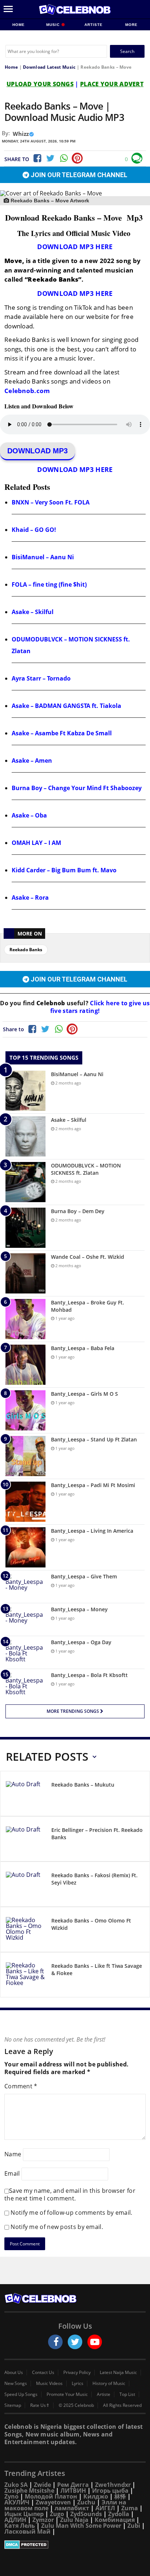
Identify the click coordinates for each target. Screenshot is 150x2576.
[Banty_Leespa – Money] (25, 1619)
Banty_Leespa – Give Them (84, 1576)
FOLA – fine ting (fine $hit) (49, 584)
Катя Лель (20, 2526)
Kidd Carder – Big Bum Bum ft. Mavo (64, 870)
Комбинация (115, 2520)
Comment (21, 2086)
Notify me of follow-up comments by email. (71, 2213)
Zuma (130, 2508)
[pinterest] (77, 158)
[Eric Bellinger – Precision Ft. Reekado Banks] (26, 1840)
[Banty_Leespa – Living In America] (25, 1547)
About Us (14, 2373)
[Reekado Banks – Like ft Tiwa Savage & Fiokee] (26, 1976)
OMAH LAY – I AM (36, 843)
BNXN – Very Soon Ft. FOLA (51, 502)
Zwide (42, 2485)
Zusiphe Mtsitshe (29, 2491)
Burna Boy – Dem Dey (78, 1211)
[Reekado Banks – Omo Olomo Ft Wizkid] (26, 1931)
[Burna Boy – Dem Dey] (25, 1228)
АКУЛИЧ (17, 2502)
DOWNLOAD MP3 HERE (75, 247)
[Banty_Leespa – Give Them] (25, 1587)
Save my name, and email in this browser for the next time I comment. (70, 2194)
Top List (127, 2394)
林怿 (120, 2496)
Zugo (57, 2514)
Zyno (11, 2496)
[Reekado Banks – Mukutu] (26, 1795)
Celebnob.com (27, 391)
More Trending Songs (73, 1711)
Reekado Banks (26, 950)
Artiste (94, 25)
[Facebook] (37, 158)
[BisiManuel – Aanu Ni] (25, 1091)
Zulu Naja (74, 2520)
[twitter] (75, 2342)
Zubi (134, 2526)
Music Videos (49, 2383)
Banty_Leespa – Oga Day (81, 1642)
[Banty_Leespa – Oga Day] (25, 1652)
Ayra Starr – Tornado (41, 678)
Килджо (96, 2496)
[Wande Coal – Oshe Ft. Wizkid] (25, 1273)
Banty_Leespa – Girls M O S (84, 1394)
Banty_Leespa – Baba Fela (83, 1348)
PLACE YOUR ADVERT (112, 84)
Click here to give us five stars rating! (100, 1007)
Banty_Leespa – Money (79, 1609)
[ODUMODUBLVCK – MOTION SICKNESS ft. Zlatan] (25, 1182)
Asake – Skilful (33, 612)
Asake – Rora (30, 898)
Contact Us (43, 2373)
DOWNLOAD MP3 (37, 451)
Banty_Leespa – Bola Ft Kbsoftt (89, 1675)
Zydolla (119, 2514)
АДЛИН (15, 2520)
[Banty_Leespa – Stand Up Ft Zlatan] (25, 1456)
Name (13, 2154)
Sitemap (13, 2405)
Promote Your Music (67, 2394)
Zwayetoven (53, 2502)
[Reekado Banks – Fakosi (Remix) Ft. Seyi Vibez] (26, 1885)
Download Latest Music (49, 67)
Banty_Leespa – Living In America (92, 1531)
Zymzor (43, 2520)
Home (19, 25)
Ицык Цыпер (24, 2514)
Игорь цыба (110, 2491)
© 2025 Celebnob (76, 2405)
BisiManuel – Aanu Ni (43, 557)
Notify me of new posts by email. (57, 2227)
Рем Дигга (73, 2485)
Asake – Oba (29, 815)
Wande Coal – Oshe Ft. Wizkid (88, 1257)
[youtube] (95, 2342)
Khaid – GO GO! (34, 530)
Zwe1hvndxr (113, 2485)
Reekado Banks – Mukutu (83, 1785)
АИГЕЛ (105, 2508)
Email (12, 2173)
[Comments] (137, 158)
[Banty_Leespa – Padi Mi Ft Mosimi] (25, 1502)
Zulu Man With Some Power (81, 2526)
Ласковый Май (27, 2531)
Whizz (21, 134)
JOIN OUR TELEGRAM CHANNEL (78, 175)
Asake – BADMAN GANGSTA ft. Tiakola (66, 706)
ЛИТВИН (73, 2491)
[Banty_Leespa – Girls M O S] (25, 1410)
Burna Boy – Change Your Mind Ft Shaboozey (77, 788)
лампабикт (72, 2508)
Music (54, 25)
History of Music (109, 2383)
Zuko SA (16, 2485)
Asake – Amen (32, 761)
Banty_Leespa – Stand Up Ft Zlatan (94, 1439)
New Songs (16, 2383)
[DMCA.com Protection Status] (75, 2545)
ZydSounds (86, 2514)
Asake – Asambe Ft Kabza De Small (62, 733)
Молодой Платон (51, 2496)
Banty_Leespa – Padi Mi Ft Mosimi (93, 1485)
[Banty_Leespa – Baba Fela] (25, 1365)
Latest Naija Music (118, 2373)
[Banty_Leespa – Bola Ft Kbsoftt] (25, 1685)
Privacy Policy (77, 2373)
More (131, 25)
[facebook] (55, 2342)
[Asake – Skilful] (25, 1136)
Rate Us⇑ (40, 2405)
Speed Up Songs (21, 2394)
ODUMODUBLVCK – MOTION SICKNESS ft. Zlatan (86, 1169)
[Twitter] (50, 158)
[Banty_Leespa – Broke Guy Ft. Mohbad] (25, 1319)
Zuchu (86, 2502)
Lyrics (78, 2383)
